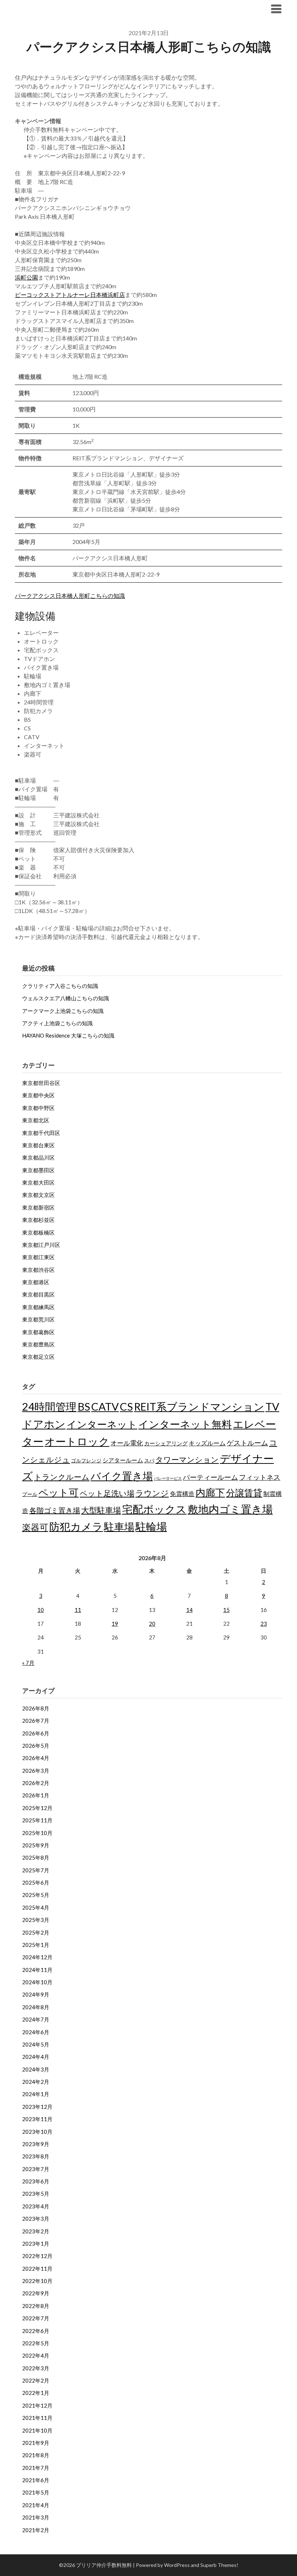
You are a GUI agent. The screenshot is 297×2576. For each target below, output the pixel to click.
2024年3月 (36, 2069)
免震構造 (182, 1494)
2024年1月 (36, 2094)
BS (84, 1406)
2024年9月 (36, 1994)
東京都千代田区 (41, 1133)
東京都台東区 (38, 1145)
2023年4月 (36, 2206)
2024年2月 (36, 2082)
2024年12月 (37, 1957)
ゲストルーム (247, 1443)
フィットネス (260, 1477)
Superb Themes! (219, 2565)
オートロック (77, 1441)
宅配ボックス (154, 1509)
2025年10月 (37, 1833)
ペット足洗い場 (107, 1493)
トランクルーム (62, 1477)
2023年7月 (36, 2169)
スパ (149, 1460)
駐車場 (119, 1527)
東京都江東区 (38, 1257)
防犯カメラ (76, 1526)
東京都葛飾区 (38, 1332)
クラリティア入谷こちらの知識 (60, 986)
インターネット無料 (185, 1424)
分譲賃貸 (244, 1492)
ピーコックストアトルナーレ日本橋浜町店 (70, 295)
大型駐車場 (101, 1510)
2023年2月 (36, 2231)
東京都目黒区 (38, 1294)
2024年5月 (36, 2044)
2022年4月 (36, 2355)
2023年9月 (36, 2144)
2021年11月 (37, 2418)
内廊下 (210, 1492)
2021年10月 (37, 2430)
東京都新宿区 (38, 1207)
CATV (105, 1406)
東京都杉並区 (38, 1220)
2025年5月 (36, 1895)
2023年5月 (36, 2194)
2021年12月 (37, 2405)
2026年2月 (36, 1783)
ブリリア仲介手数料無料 (59, 9)
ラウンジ (152, 1493)
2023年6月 (36, 2181)
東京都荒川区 (38, 1319)
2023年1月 (36, 2244)
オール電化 (127, 1443)
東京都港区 (36, 1282)
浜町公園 (26, 277)
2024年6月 (36, 2032)
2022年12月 (37, 2256)
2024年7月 (36, 2019)
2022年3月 (36, 2368)
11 (78, 1610)
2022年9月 (36, 2293)
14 (189, 1610)
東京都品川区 (38, 1157)
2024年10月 (37, 1982)
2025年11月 (37, 1820)
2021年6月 (36, 2480)
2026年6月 (36, 1733)
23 (264, 1624)
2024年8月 (36, 2007)
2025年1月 (36, 1945)
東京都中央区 (38, 1095)
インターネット (102, 1424)
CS (126, 1406)
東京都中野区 (38, 1108)
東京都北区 (36, 1120)
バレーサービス (168, 1478)
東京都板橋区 (38, 1232)
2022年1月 (36, 2393)
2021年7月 (36, 2468)
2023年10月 (37, 2132)
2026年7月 (36, 1721)
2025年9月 (36, 1845)
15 (226, 1610)
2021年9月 (36, 2443)
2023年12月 (37, 2107)
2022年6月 (36, 2331)
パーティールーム (210, 1477)
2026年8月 (36, 1708)
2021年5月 (36, 2492)
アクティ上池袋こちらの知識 (57, 1023)
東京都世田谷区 (41, 1083)
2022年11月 (37, 2269)
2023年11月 (37, 2119)
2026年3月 (36, 1771)
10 (41, 1610)
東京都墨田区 (38, 1170)
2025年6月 (36, 1882)
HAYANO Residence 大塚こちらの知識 (68, 1035)
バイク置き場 (122, 1476)
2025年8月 (36, 1857)
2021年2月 (36, 2530)
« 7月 (28, 1663)
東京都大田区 (38, 1182)
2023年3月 (36, 2219)
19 (115, 1624)
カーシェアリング (166, 1443)
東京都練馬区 (38, 1307)
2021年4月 (36, 2505)
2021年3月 (36, 2517)
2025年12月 (37, 1808)
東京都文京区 (38, 1195)
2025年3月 (36, 1920)
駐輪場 (151, 1526)
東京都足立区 (38, 1357)
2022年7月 (36, 2318)
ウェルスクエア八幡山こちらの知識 (66, 998)
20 (152, 1624)
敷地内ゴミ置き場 (230, 1509)
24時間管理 (49, 1406)
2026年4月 (36, 1758)
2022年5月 (36, 2343)
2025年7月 (36, 1870)
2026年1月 (36, 1795)
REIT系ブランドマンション (199, 1407)
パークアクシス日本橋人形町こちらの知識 (70, 596)
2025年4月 (36, 1907)
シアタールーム (123, 1460)
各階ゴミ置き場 (55, 1510)
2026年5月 (36, 1746)
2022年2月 (36, 2380)
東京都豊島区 (38, 1344)
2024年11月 (37, 1970)
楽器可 (35, 1527)
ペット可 (58, 1492)
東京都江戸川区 (41, 1245)
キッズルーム (207, 1443)
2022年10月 (37, 2281)
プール (30, 1494)
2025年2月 (36, 1932)
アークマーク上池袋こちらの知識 (63, 1011)
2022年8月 (36, 2306)
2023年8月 (36, 2156)
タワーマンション (187, 1459)
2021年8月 (36, 2455)
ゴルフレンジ (86, 1460)
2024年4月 (36, 2057)
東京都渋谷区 (38, 1270)
